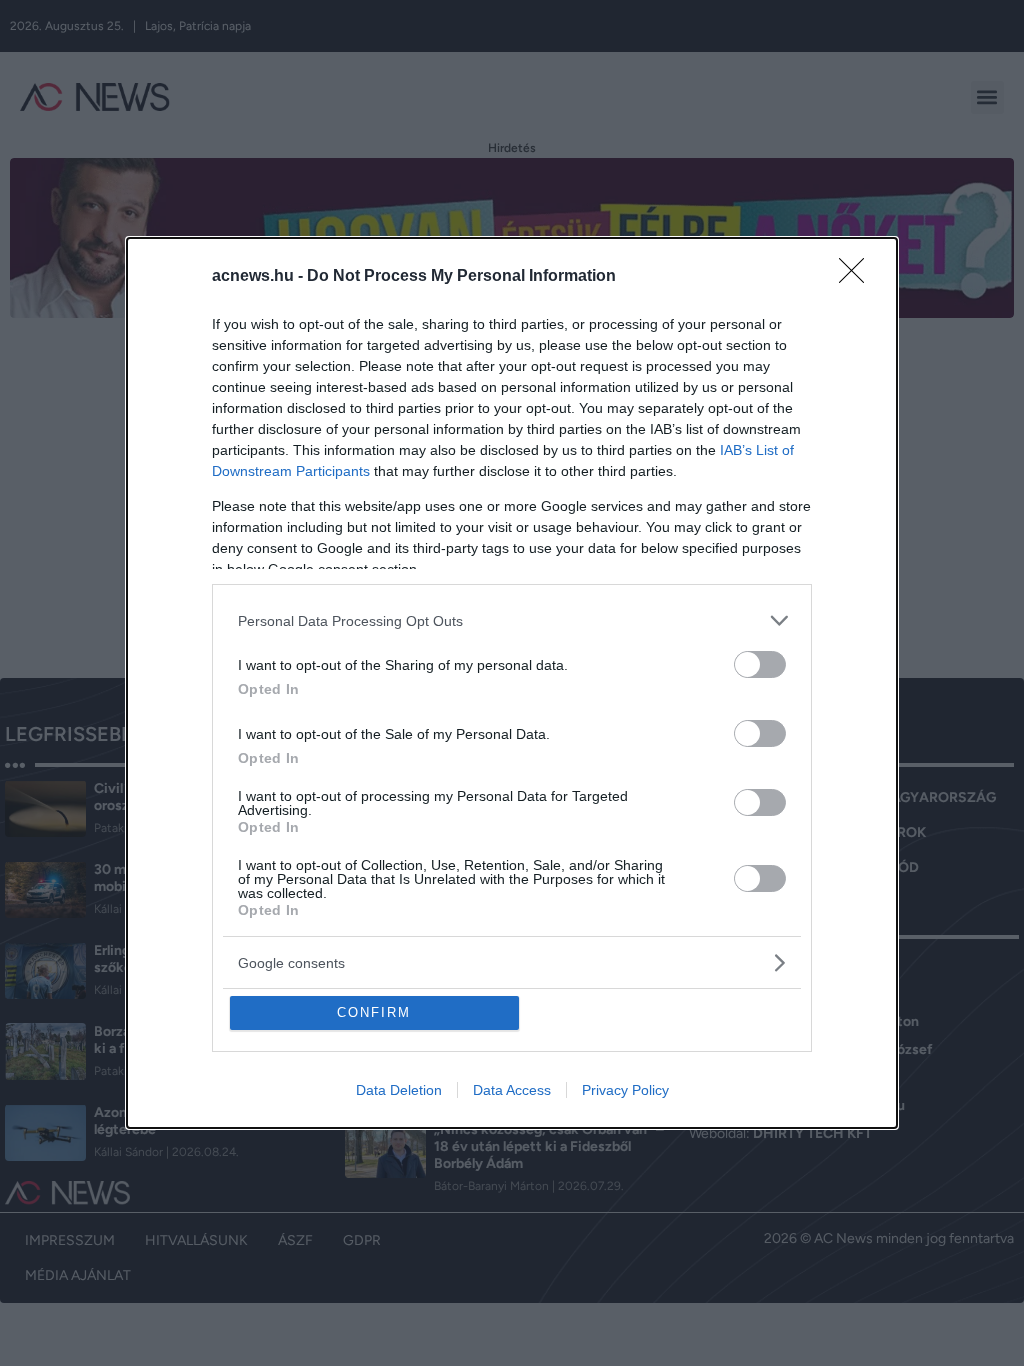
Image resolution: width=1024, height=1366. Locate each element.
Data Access (512, 1090)
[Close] (858, 277)
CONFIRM (374, 1012)
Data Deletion (399, 1090)
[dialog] (512, 683)
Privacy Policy (625, 1090)
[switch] (760, 664)
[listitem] (512, 620)
